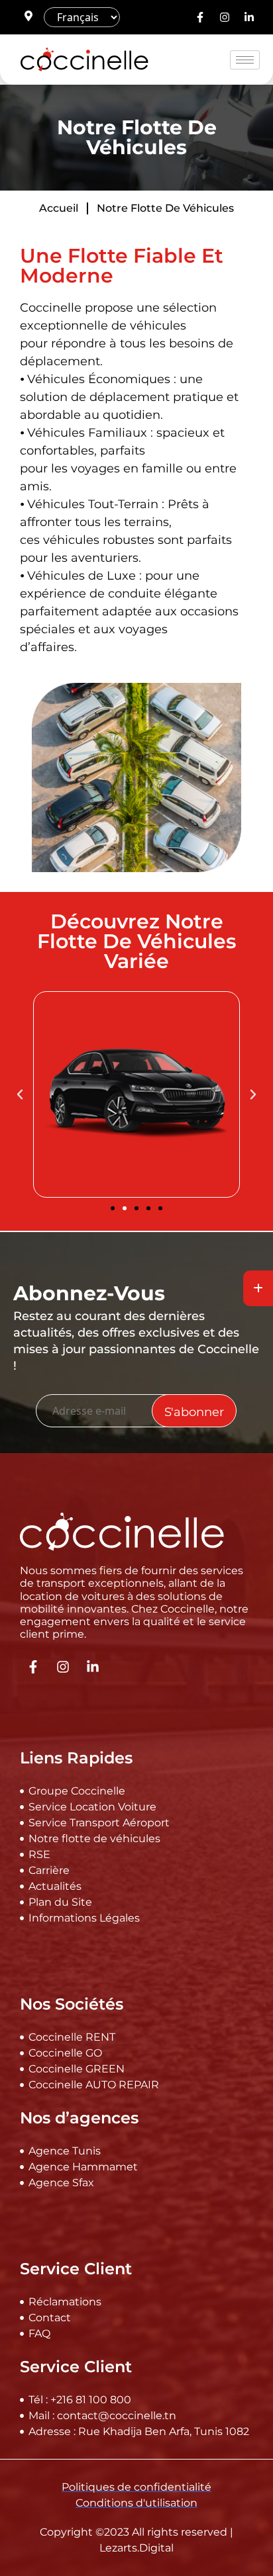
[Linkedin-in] (249, 17)
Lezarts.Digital (136, 2548)
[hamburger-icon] (245, 60)
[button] (20, 1094)
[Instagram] (225, 17)
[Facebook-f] (200, 17)
